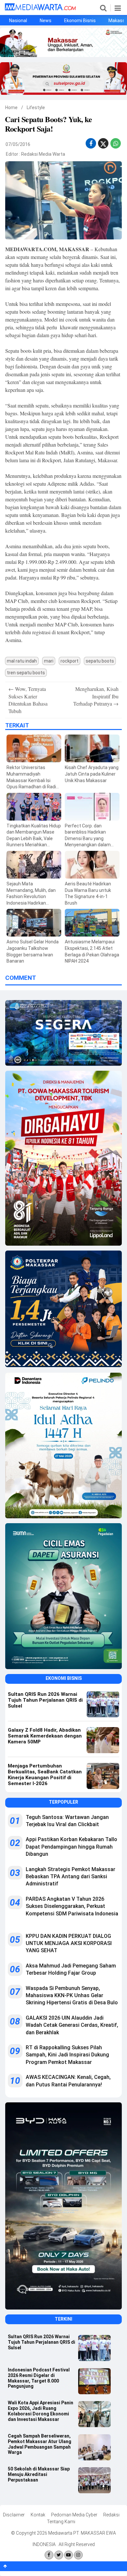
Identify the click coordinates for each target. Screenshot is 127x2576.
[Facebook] (49, 2555)
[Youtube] (69, 2555)
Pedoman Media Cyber (74, 2515)
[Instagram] (78, 2555)
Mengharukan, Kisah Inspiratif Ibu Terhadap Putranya (96, 696)
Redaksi (111, 2515)
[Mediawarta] (40, 9)
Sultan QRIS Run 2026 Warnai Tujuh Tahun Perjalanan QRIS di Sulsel (42, 2342)
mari (49, 661)
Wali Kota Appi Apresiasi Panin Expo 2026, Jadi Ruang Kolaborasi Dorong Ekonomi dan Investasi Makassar (41, 2411)
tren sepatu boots (26, 673)
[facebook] (91, 143)
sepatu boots (100, 661)
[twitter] (103, 145)
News (46, 21)
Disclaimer (14, 2515)
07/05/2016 (18, 144)
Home (11, 107)
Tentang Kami (61, 2522)
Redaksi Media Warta (43, 154)
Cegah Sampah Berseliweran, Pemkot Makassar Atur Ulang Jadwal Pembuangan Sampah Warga (40, 2444)
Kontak (38, 2515)
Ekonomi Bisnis (80, 21)
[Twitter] (59, 2555)
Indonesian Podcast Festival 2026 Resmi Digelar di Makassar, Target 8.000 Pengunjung (39, 2378)
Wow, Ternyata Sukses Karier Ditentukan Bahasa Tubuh (28, 700)
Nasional (18, 21)
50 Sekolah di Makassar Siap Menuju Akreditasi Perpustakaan (39, 2474)
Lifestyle (36, 107)
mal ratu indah (22, 661)
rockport (70, 661)
